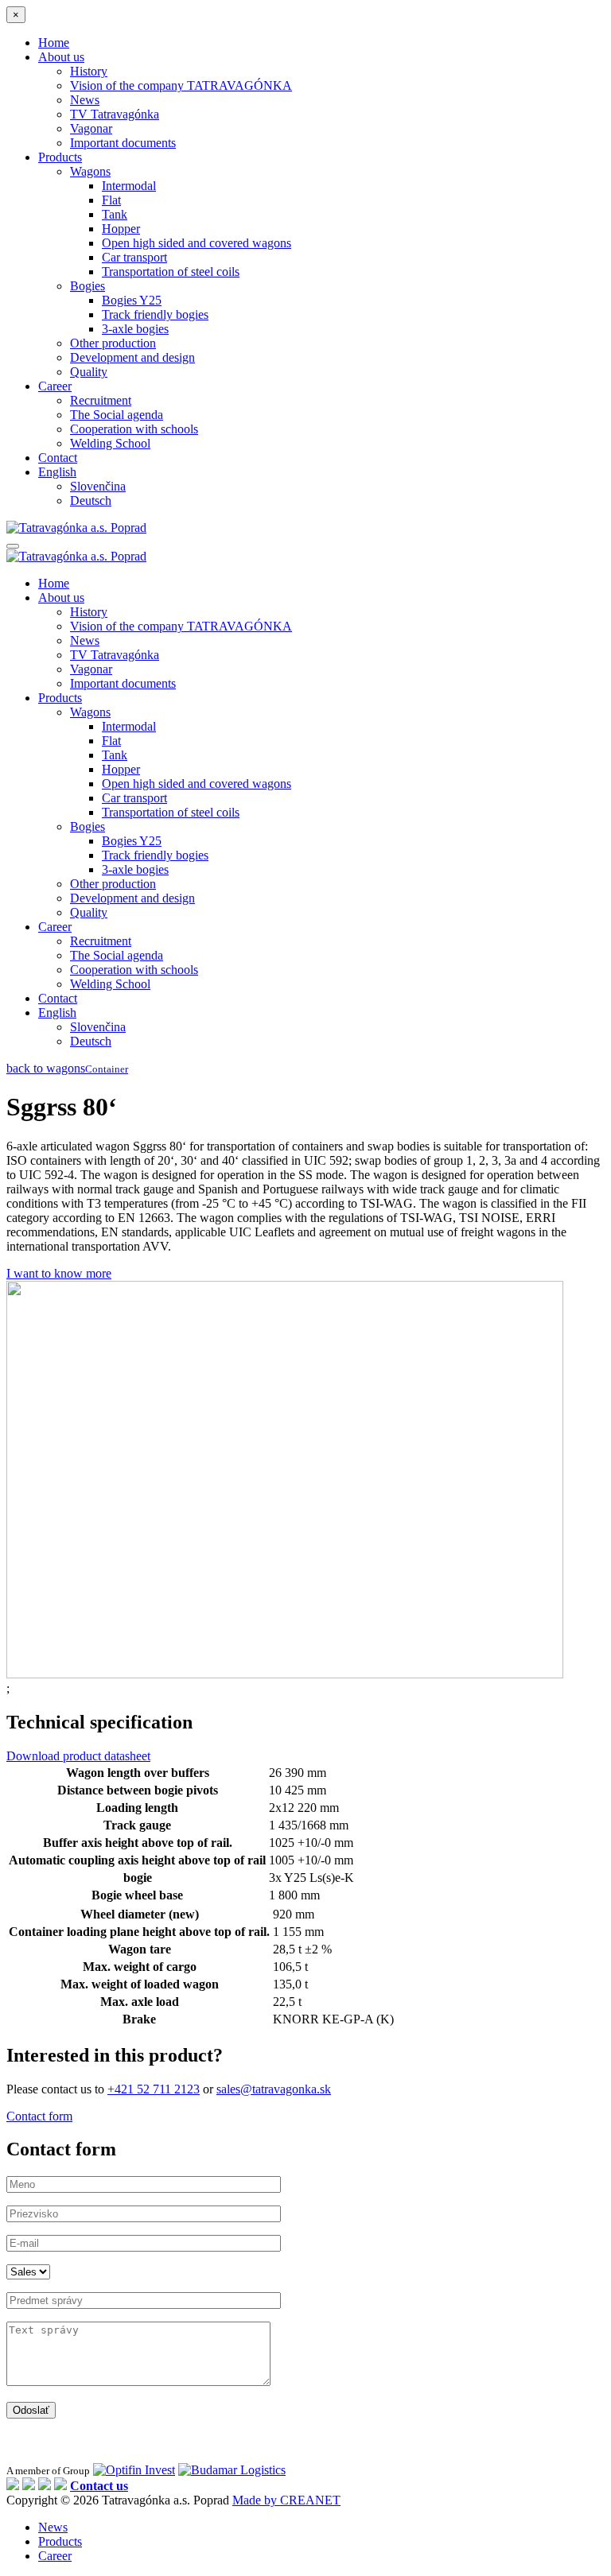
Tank (115, 214)
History (89, 71)
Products (60, 157)
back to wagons (46, 1068)
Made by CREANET (286, 2500)
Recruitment (101, 400)
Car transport (134, 257)
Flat (111, 200)
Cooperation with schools (134, 429)
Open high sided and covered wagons (197, 243)
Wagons (90, 171)
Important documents (123, 143)
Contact (58, 458)
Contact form (39, 2116)
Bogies (88, 286)
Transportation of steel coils (171, 272)
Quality (89, 372)
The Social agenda (117, 415)
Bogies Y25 (132, 300)
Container (107, 1069)
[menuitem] (57, 472)
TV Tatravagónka (115, 114)
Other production (113, 343)
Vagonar (91, 128)
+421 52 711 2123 (154, 2089)
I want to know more (59, 1273)
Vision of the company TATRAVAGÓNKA (181, 85)
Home (54, 43)
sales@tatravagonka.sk (274, 2089)
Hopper (121, 229)
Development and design (132, 357)
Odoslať (31, 2410)
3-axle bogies (135, 329)
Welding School (110, 443)
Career (55, 386)
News (85, 100)
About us (61, 57)
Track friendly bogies (155, 314)
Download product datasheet (78, 1756)
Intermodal (129, 186)
